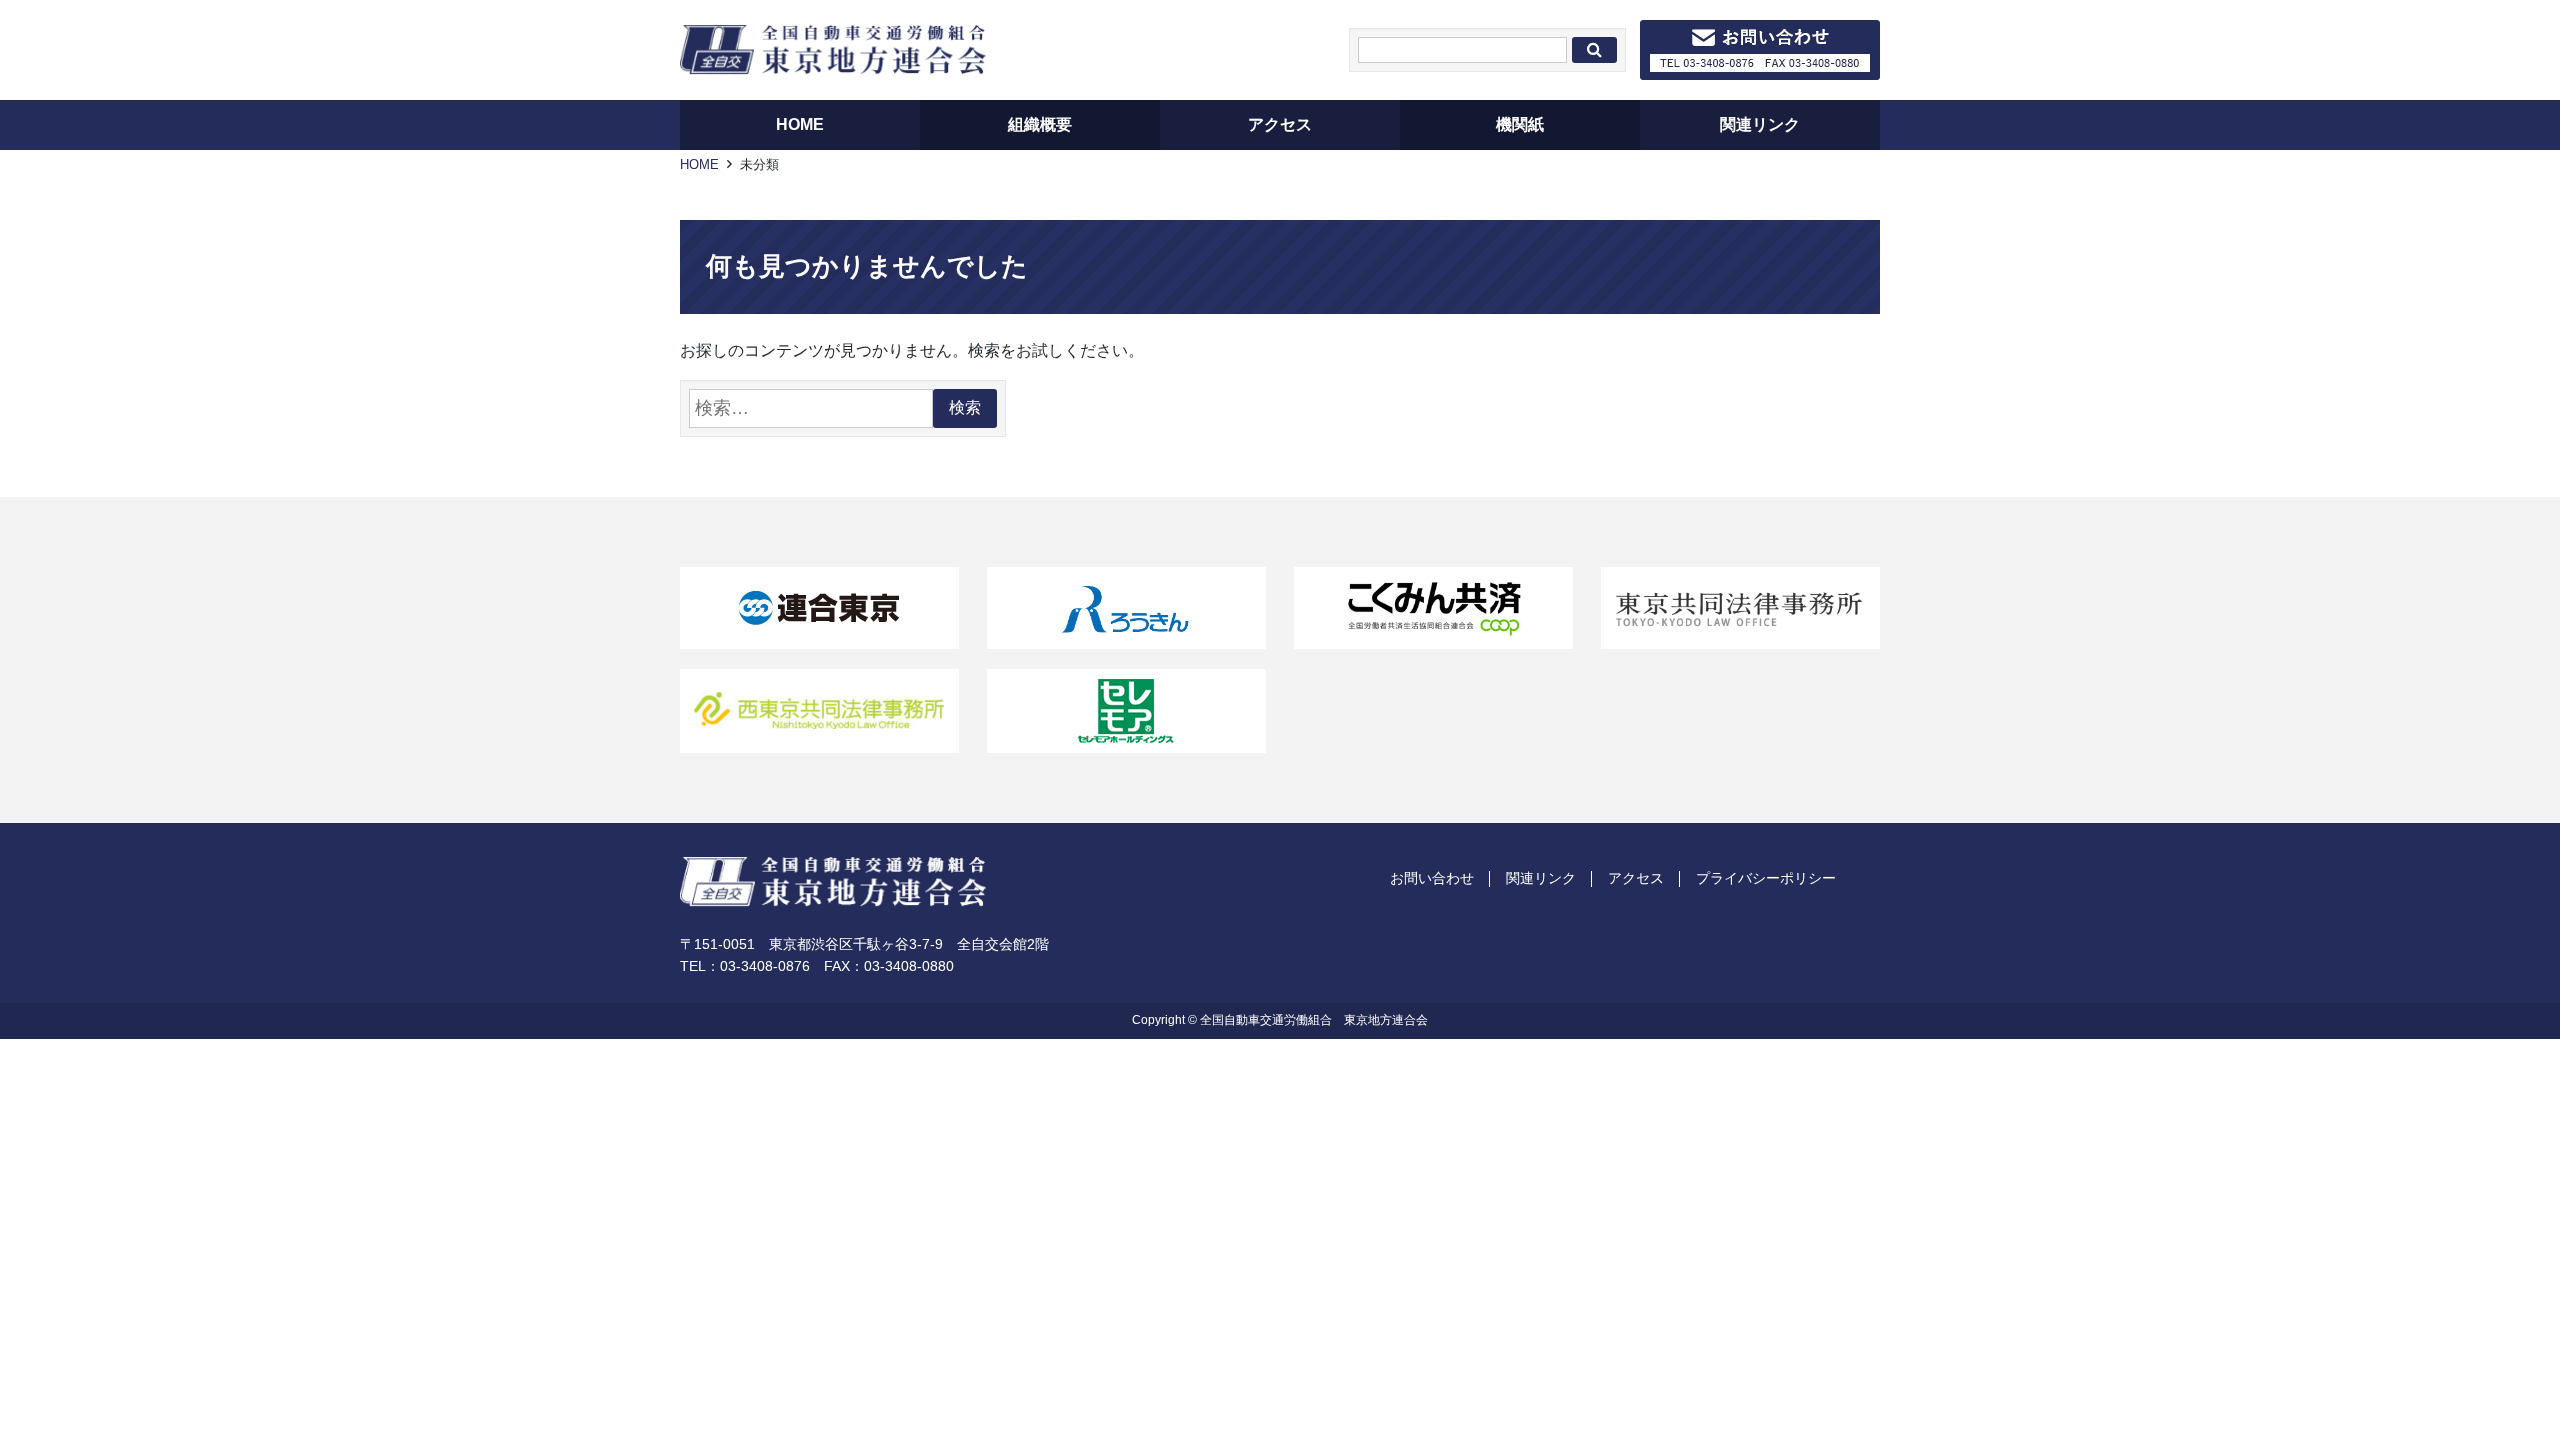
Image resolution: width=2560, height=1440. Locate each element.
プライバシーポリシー (1766, 878)
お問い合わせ (1432, 878)
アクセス (1636, 878)
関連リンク (1541, 878)
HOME (699, 164)
